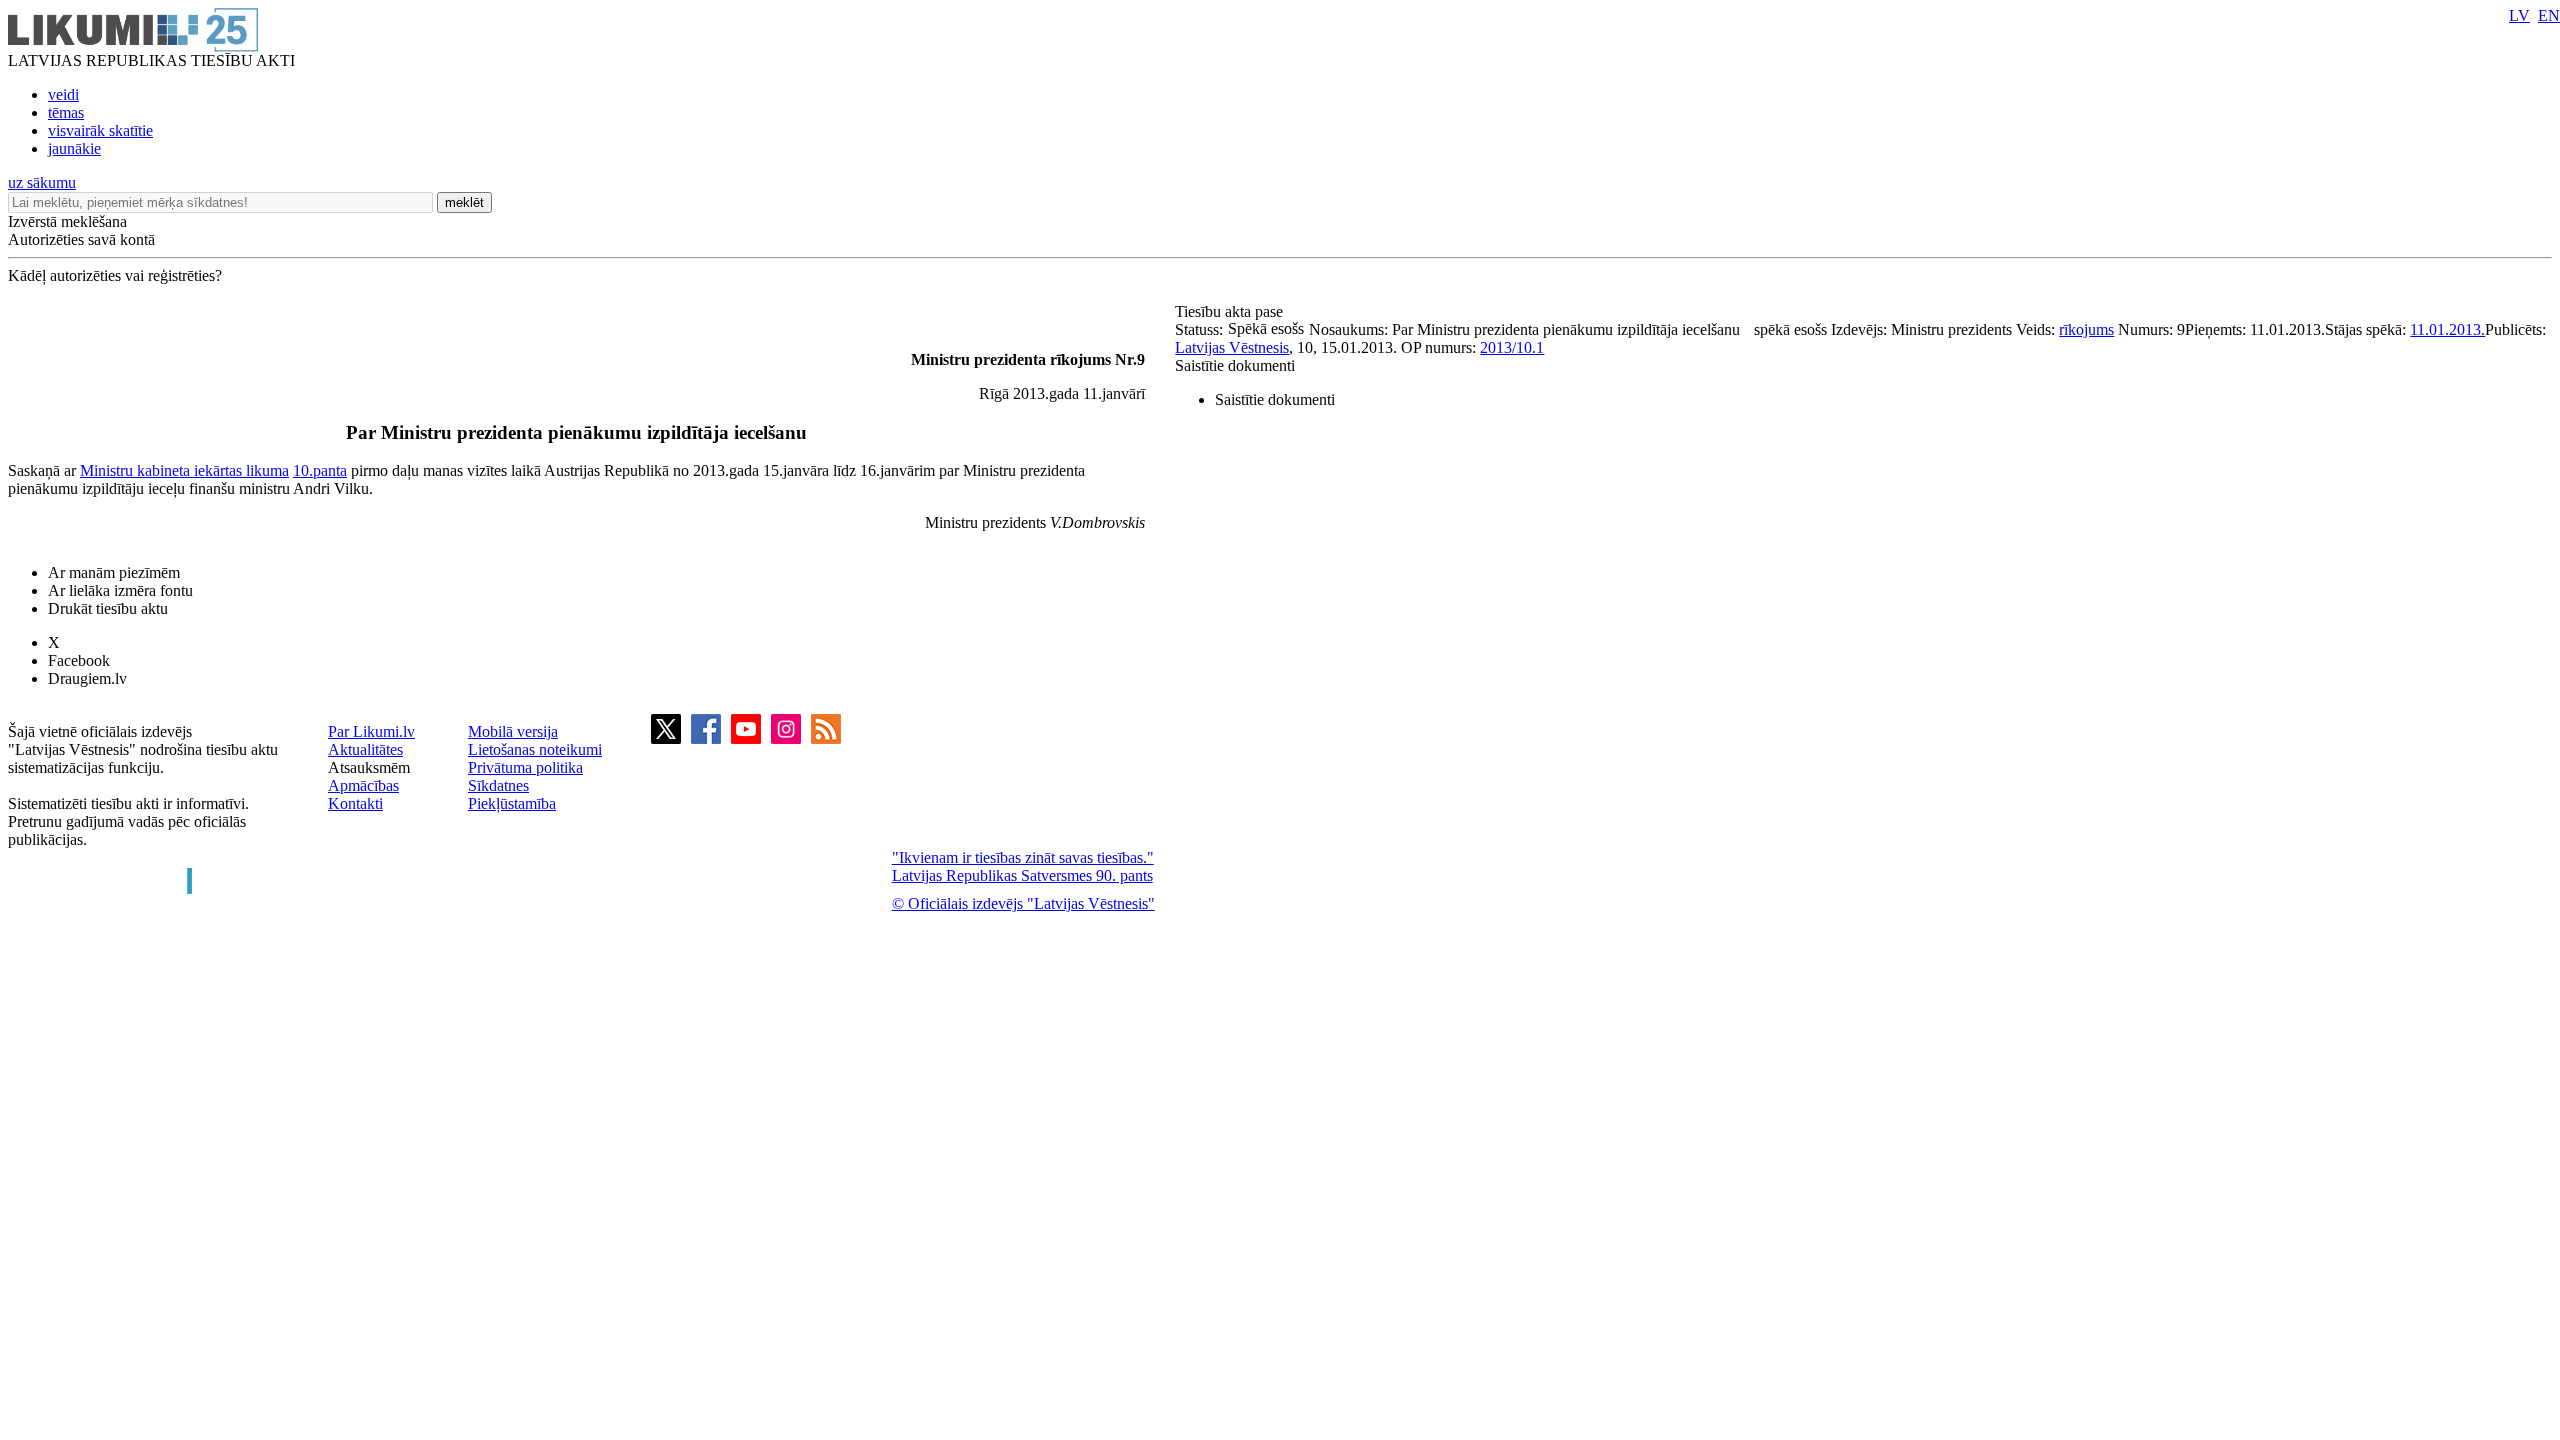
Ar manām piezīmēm (114, 572)
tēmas (66, 112)
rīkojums (2086, 329)
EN (2549, 15)
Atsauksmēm (369, 767)
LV (2519, 15)
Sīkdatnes (498, 785)
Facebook (79, 660)
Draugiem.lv (87, 678)
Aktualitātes (365, 749)
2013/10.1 (1512, 347)
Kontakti (355, 803)
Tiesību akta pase (1231, 311)
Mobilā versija (513, 731)
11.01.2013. (2447, 329)
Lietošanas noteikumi (535, 749)
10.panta (320, 470)
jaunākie (74, 148)
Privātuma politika (525, 767)
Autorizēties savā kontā (81, 239)
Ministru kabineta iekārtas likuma (184, 470)
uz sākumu (42, 182)
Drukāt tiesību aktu (108, 608)
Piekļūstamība (512, 803)
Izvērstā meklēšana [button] (67, 221)
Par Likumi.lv (371, 731)
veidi (63, 94)
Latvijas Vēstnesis (1232, 347)
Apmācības (363, 785)
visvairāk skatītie (100, 130)
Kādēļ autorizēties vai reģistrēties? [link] (115, 275)
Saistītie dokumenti (1235, 365)
